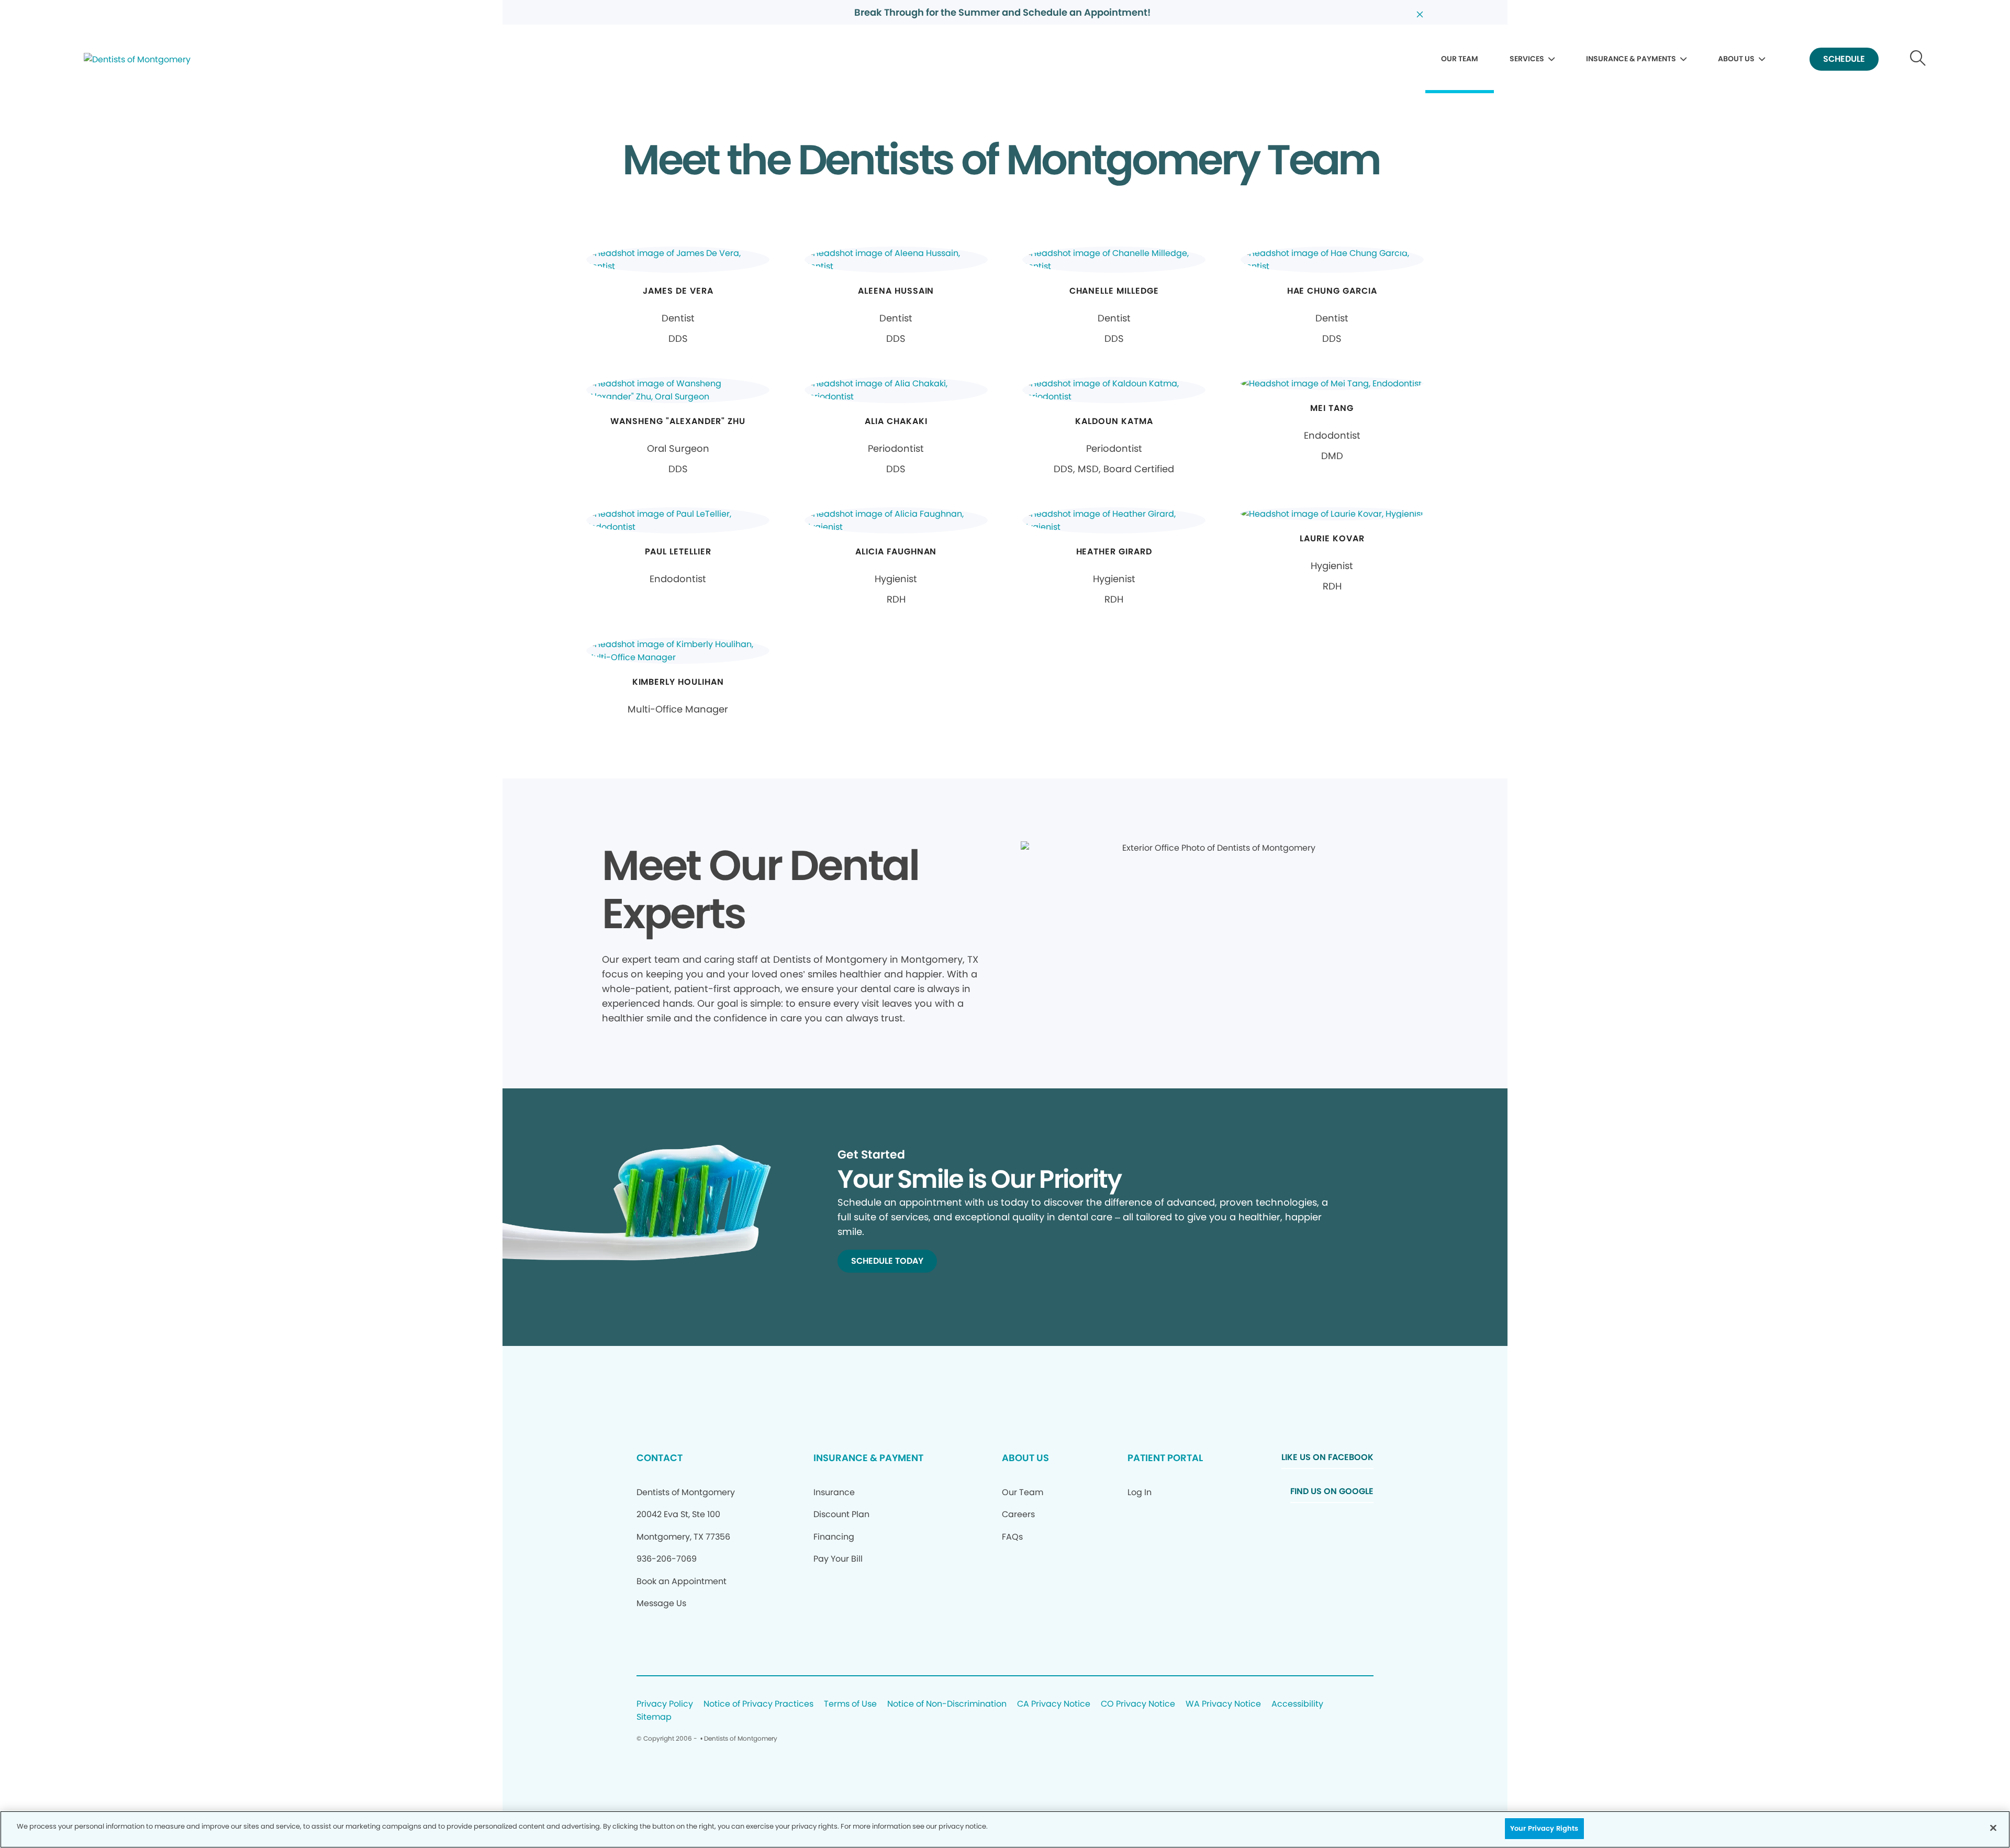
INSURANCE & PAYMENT (868, 1458)
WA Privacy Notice (1223, 1704)
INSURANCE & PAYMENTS (1631, 59)
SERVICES (1527, 59)
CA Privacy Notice (1054, 1704)
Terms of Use (850, 1704)
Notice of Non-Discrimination (947, 1704)
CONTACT (660, 1458)
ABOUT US (1736, 59)
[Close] (1993, 1828)
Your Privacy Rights (1544, 1828)
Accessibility (1297, 1704)
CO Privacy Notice (1138, 1704)
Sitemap (654, 1717)
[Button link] (1918, 59)
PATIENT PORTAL (1165, 1458)
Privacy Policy (665, 1704)
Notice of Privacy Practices (758, 1704)
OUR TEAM (1460, 59)
